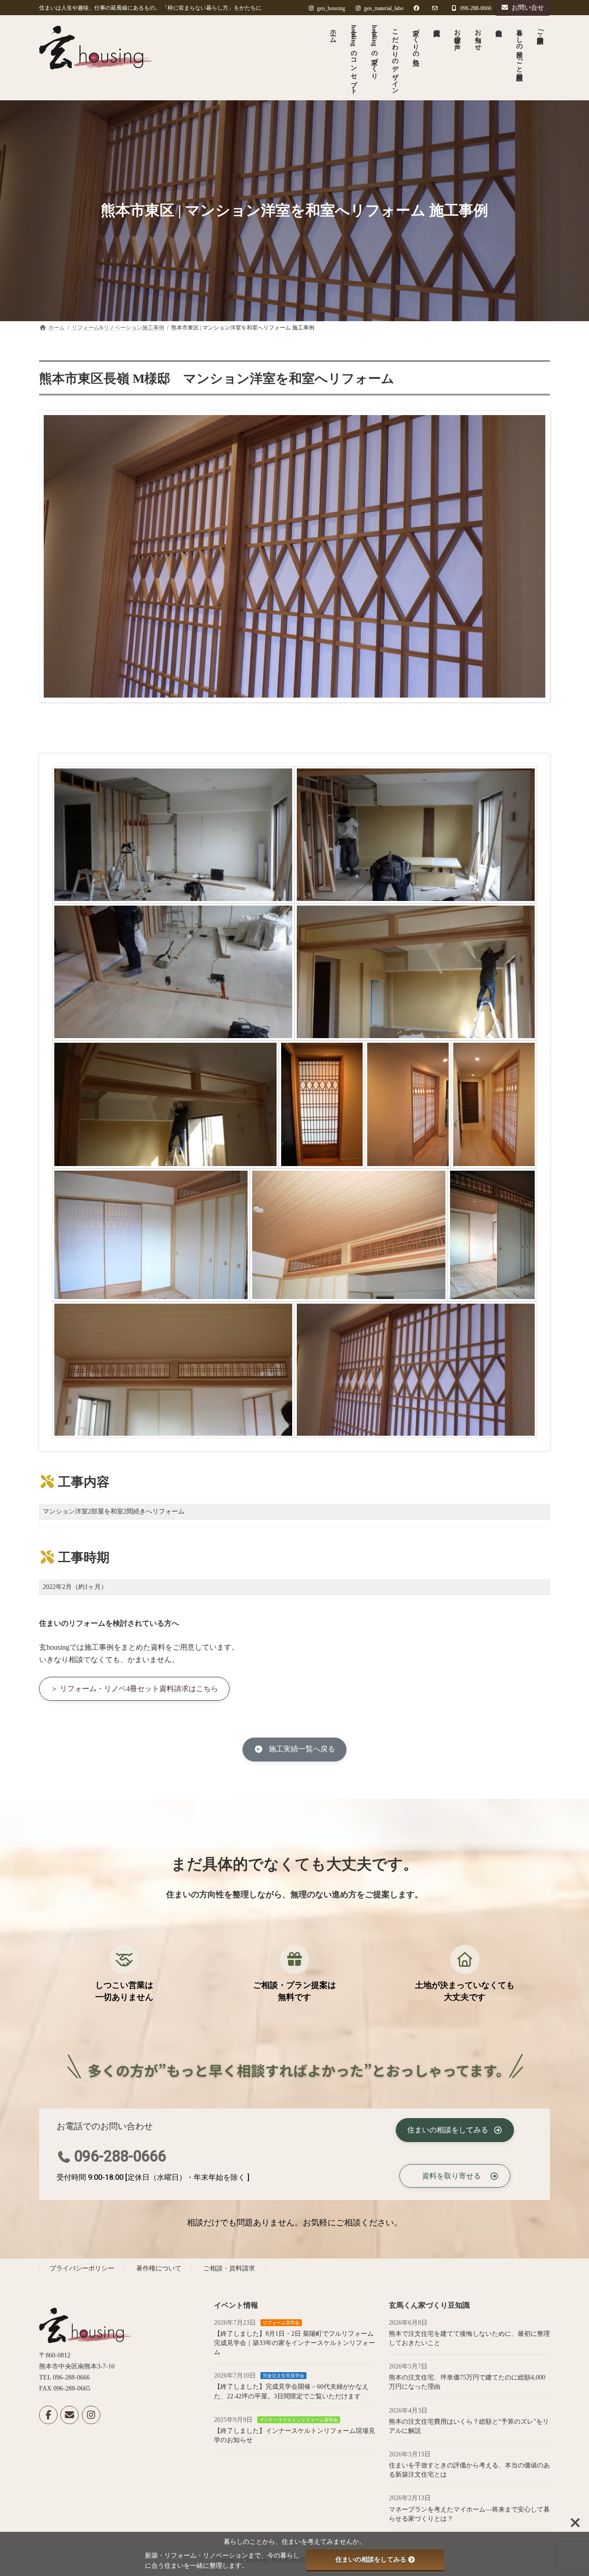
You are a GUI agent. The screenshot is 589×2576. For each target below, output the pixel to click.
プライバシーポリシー (82, 2269)
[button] (134, 1689)
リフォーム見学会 (281, 2323)
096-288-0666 (120, 2156)
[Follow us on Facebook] (48, 2415)
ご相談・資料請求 (229, 2269)
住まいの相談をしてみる (371, 2559)
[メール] (69, 2415)
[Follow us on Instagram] (91, 2415)
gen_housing (331, 8)
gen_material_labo (384, 8)
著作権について (159, 2269)
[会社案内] (498, 58)
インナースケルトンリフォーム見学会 (299, 2420)
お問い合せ (528, 8)
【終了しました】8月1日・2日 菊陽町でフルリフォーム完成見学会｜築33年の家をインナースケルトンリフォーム (294, 2343)
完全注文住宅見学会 (283, 2376)
